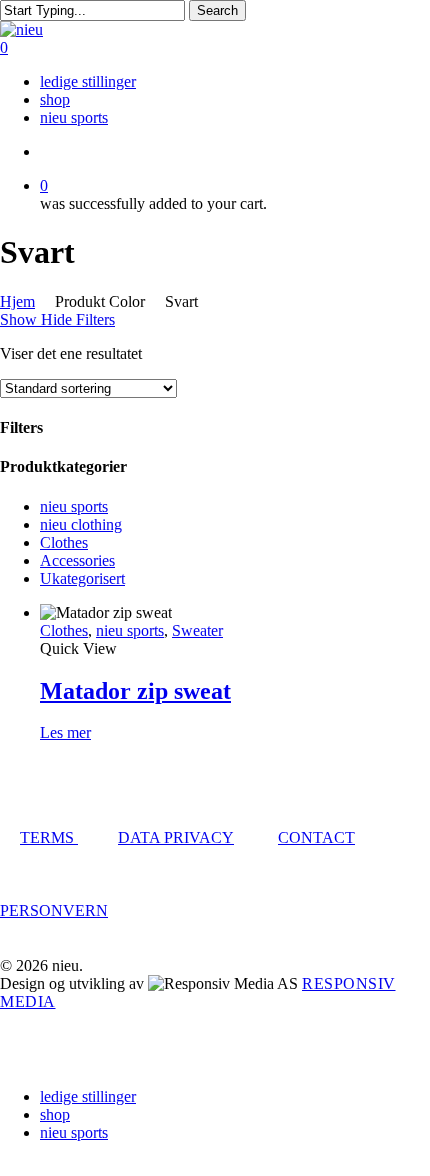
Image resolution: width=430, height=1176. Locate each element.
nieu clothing (81, 524)
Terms (49, 837)
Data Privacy (176, 837)
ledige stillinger (88, 1096)
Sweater (197, 630)
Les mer (65, 732)
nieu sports (74, 506)
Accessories (77, 560)
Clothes (64, 542)
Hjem (17, 301)
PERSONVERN (54, 910)
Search (217, 10)
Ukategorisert (82, 578)
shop (55, 1114)
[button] (6, 1166)
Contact (316, 837)
